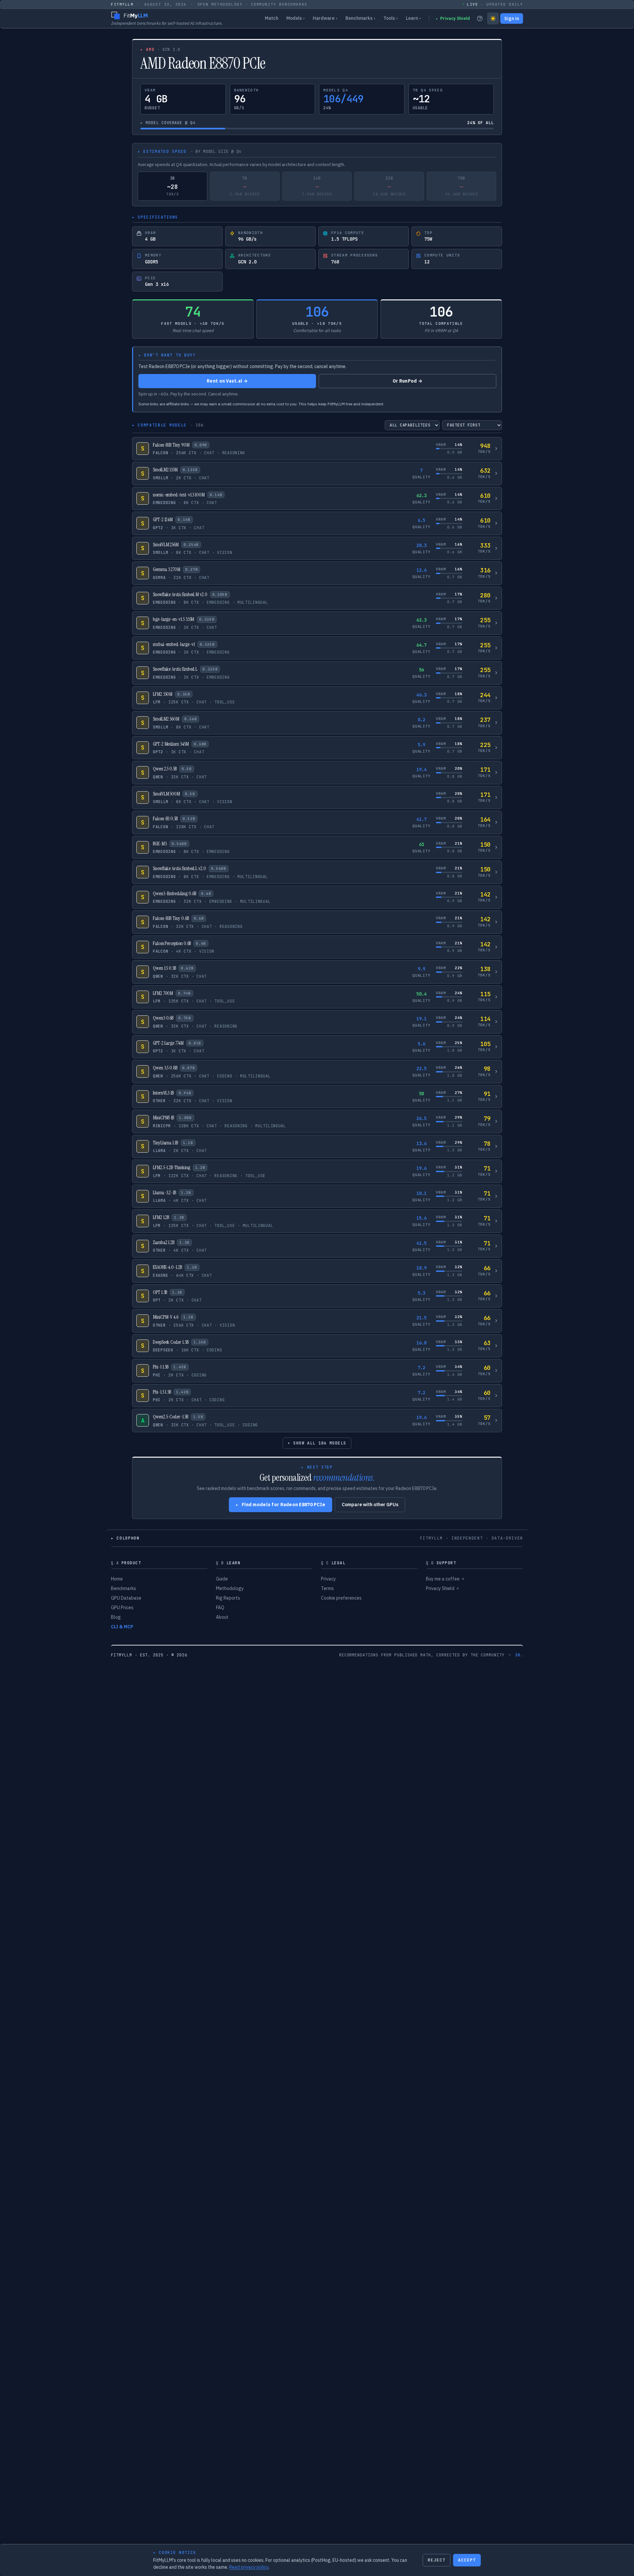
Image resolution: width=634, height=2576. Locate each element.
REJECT (437, 2560)
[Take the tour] (480, 18)
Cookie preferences (341, 1598)
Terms (327, 1588)
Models (296, 18)
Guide (222, 1579)
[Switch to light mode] (493, 18)
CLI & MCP (122, 1627)
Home (117, 1579)
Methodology (230, 1588)
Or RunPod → (407, 381)
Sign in (512, 18)
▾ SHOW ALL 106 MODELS (317, 1443)
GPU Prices (122, 1608)
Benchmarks (360, 18)
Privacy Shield (453, 18)
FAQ (220, 1608)
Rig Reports (228, 1598)
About (222, 1617)
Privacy (328, 1579)
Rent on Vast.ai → (227, 381)
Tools (391, 18)
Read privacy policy (249, 2567)
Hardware (325, 18)
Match (272, 18)
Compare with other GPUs (370, 1505)
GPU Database (126, 1598)
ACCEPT (467, 2560)
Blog (116, 1617)
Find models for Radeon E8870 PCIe (281, 1505)
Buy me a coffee (445, 1579)
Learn (413, 18)
